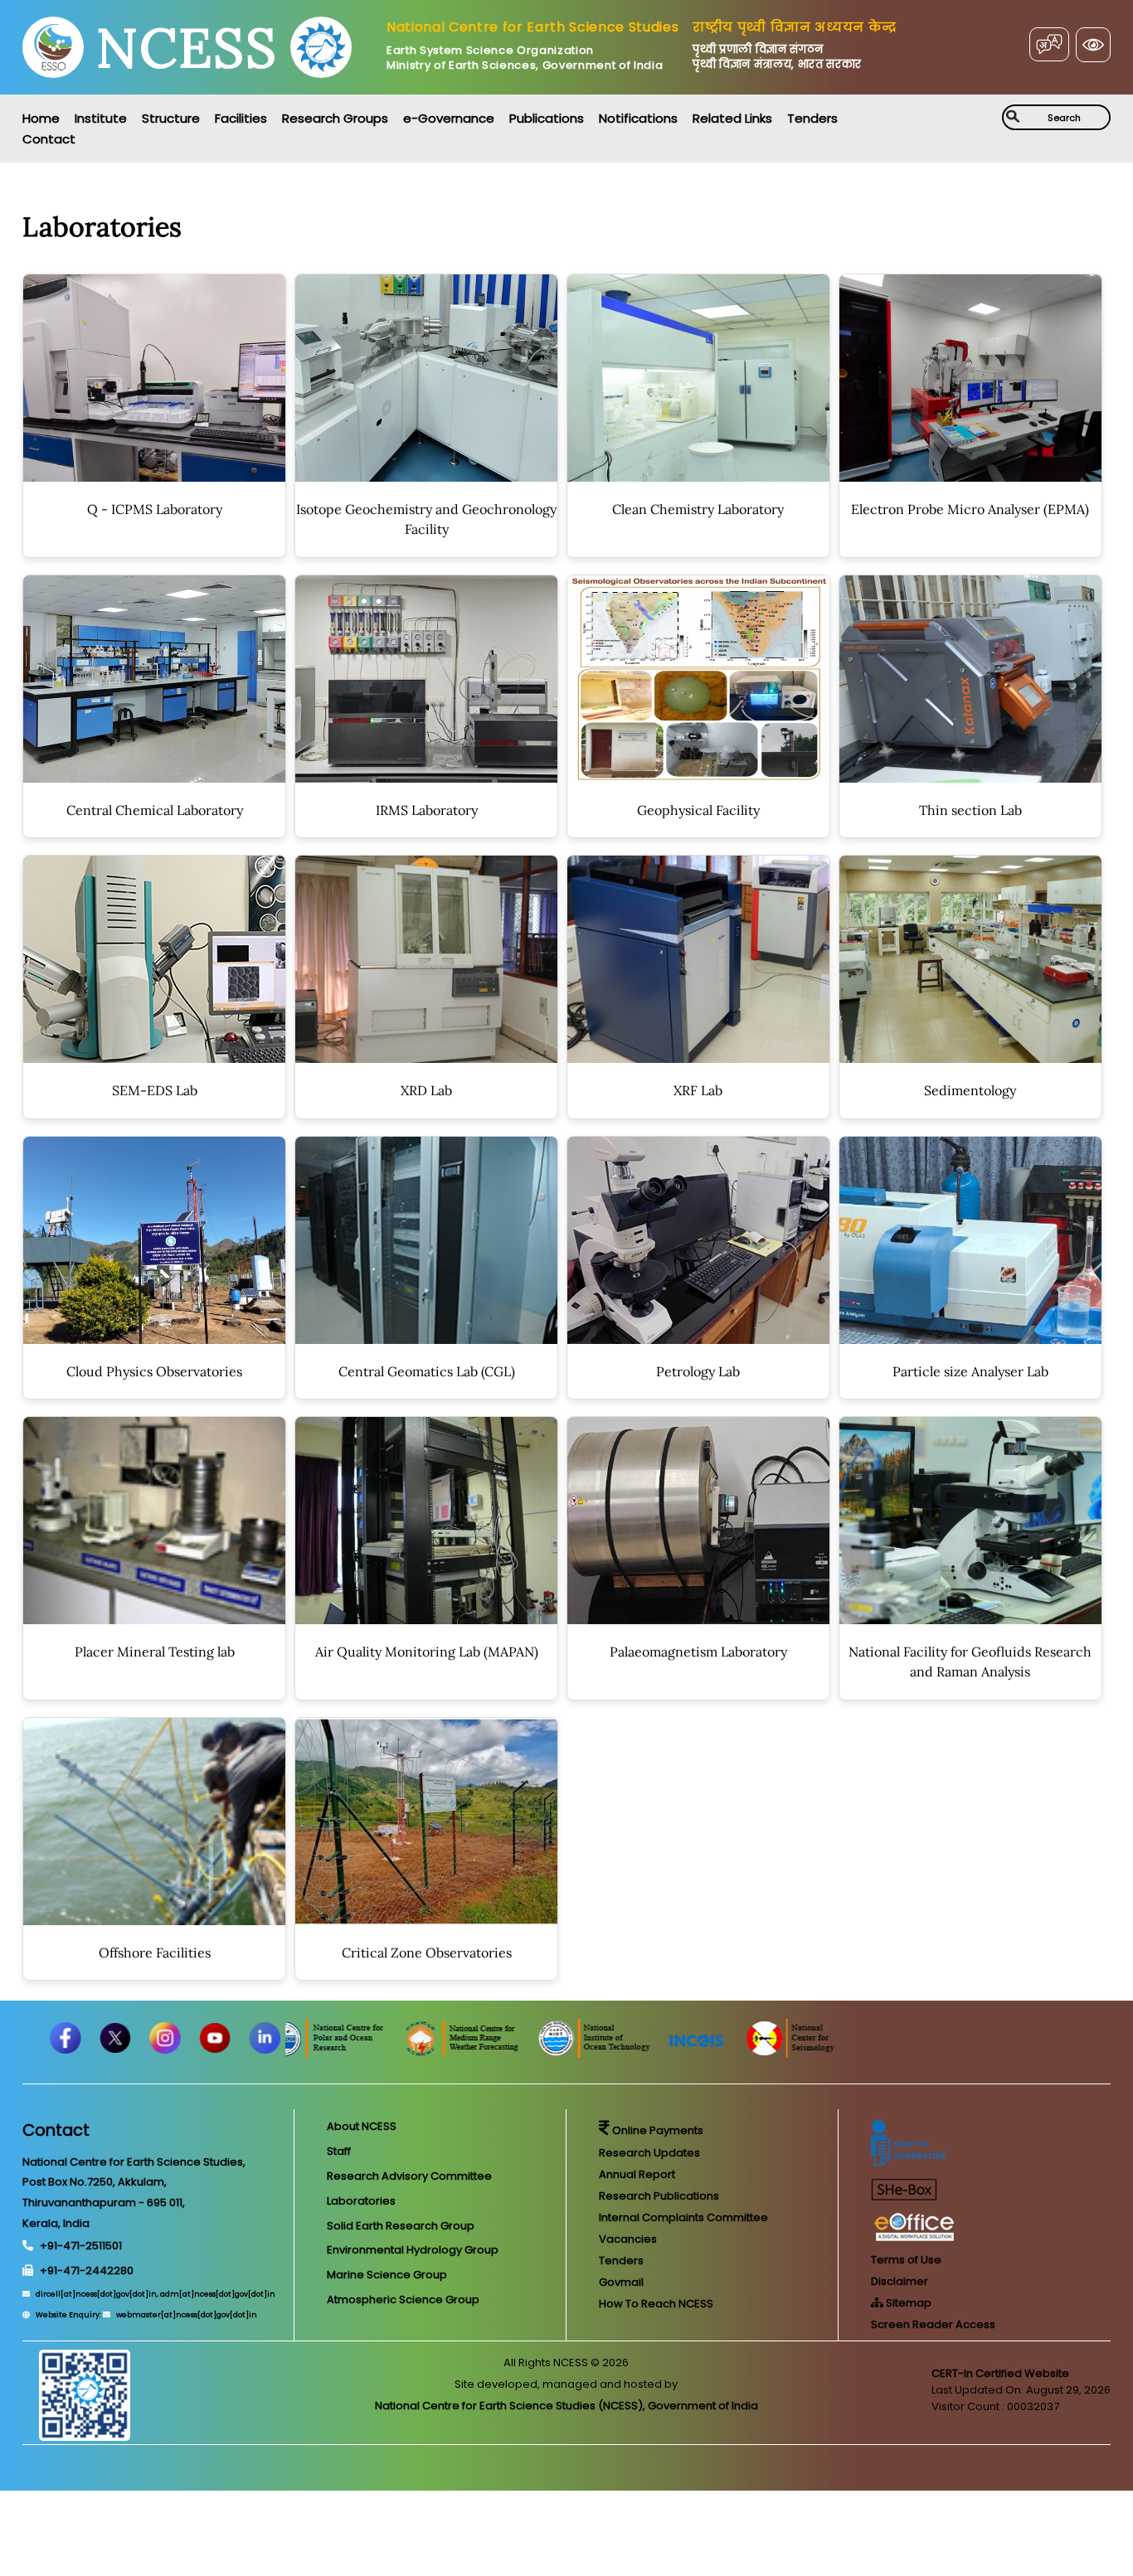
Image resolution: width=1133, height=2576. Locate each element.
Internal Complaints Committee (683, 2217)
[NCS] (891, 2053)
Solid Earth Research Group (401, 2226)
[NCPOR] (427, 2053)
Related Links (732, 118)
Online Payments (656, 2130)
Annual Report (637, 2174)
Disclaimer (900, 2281)
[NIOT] (695, 2053)
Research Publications (659, 2196)
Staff (339, 2151)
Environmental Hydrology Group (413, 2250)
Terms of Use (906, 2260)
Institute (101, 118)
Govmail (621, 2282)
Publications (547, 118)
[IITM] (290, 2053)
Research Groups (335, 118)
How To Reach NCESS (656, 2304)
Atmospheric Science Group (403, 2299)
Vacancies (628, 2239)
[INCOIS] (799, 2053)
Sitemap (907, 2303)
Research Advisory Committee (409, 2176)
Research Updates (649, 2153)
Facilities (241, 118)
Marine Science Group (387, 2275)
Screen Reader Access (933, 2324)
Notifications (638, 118)
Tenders (812, 118)
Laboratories (361, 2201)
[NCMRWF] (563, 2053)
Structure (171, 118)
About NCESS (362, 2126)
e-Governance (449, 118)
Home (41, 118)
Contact (49, 139)
